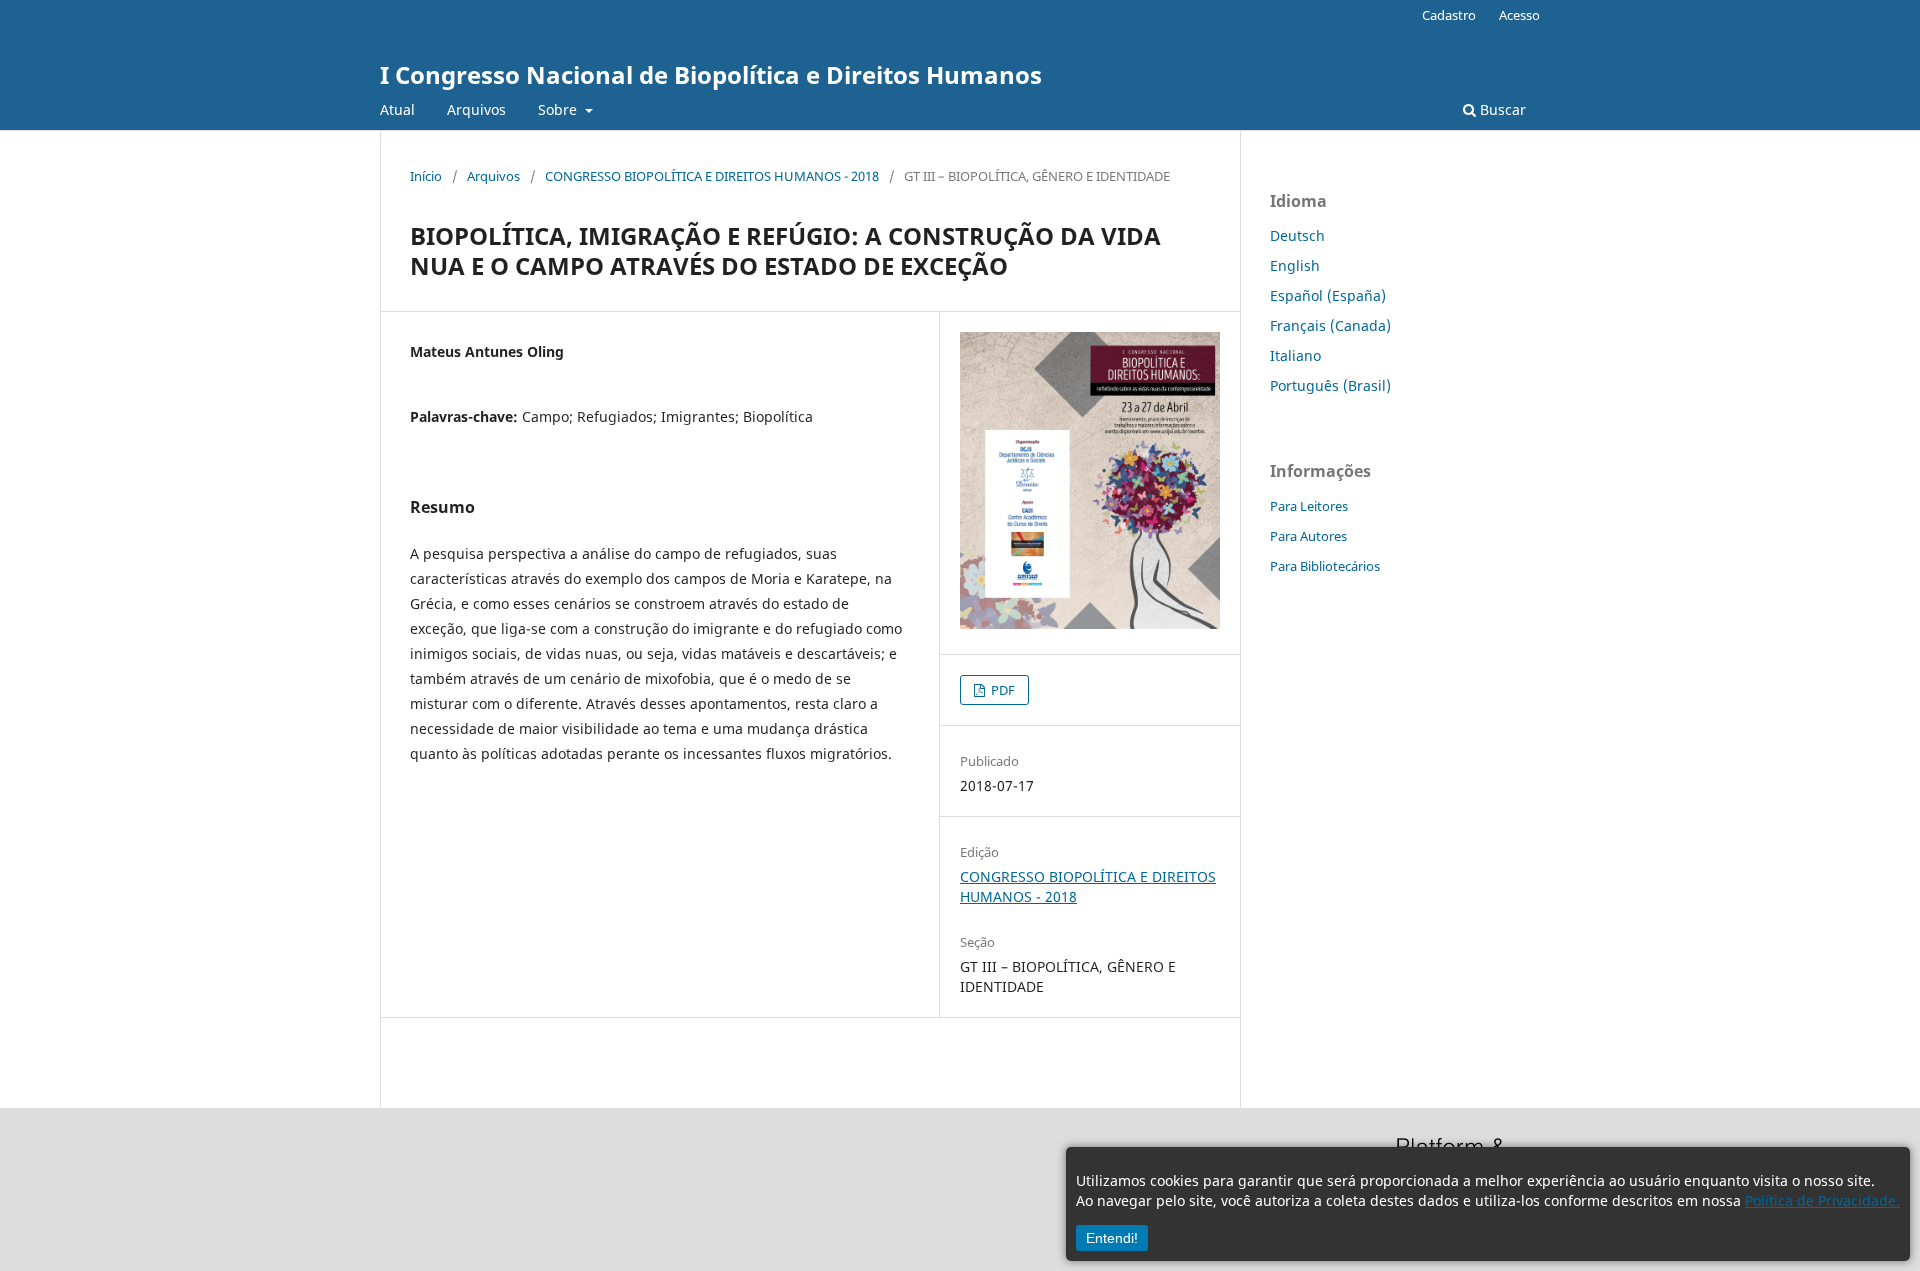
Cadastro (1449, 15)
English (1295, 265)
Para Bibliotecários (1325, 566)
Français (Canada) (1330, 325)
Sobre (559, 109)
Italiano (1295, 355)
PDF (1001, 690)
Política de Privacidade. (1822, 1200)
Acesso (1519, 15)
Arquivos (476, 109)
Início (426, 176)
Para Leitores (1309, 506)
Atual (397, 109)
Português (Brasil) (1330, 385)
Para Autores (1308, 536)
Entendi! (1112, 1238)
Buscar (1501, 109)
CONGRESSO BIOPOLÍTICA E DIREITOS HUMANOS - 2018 (712, 176)
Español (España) (1328, 295)
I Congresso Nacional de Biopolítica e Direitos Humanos (711, 74)
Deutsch (1297, 235)
